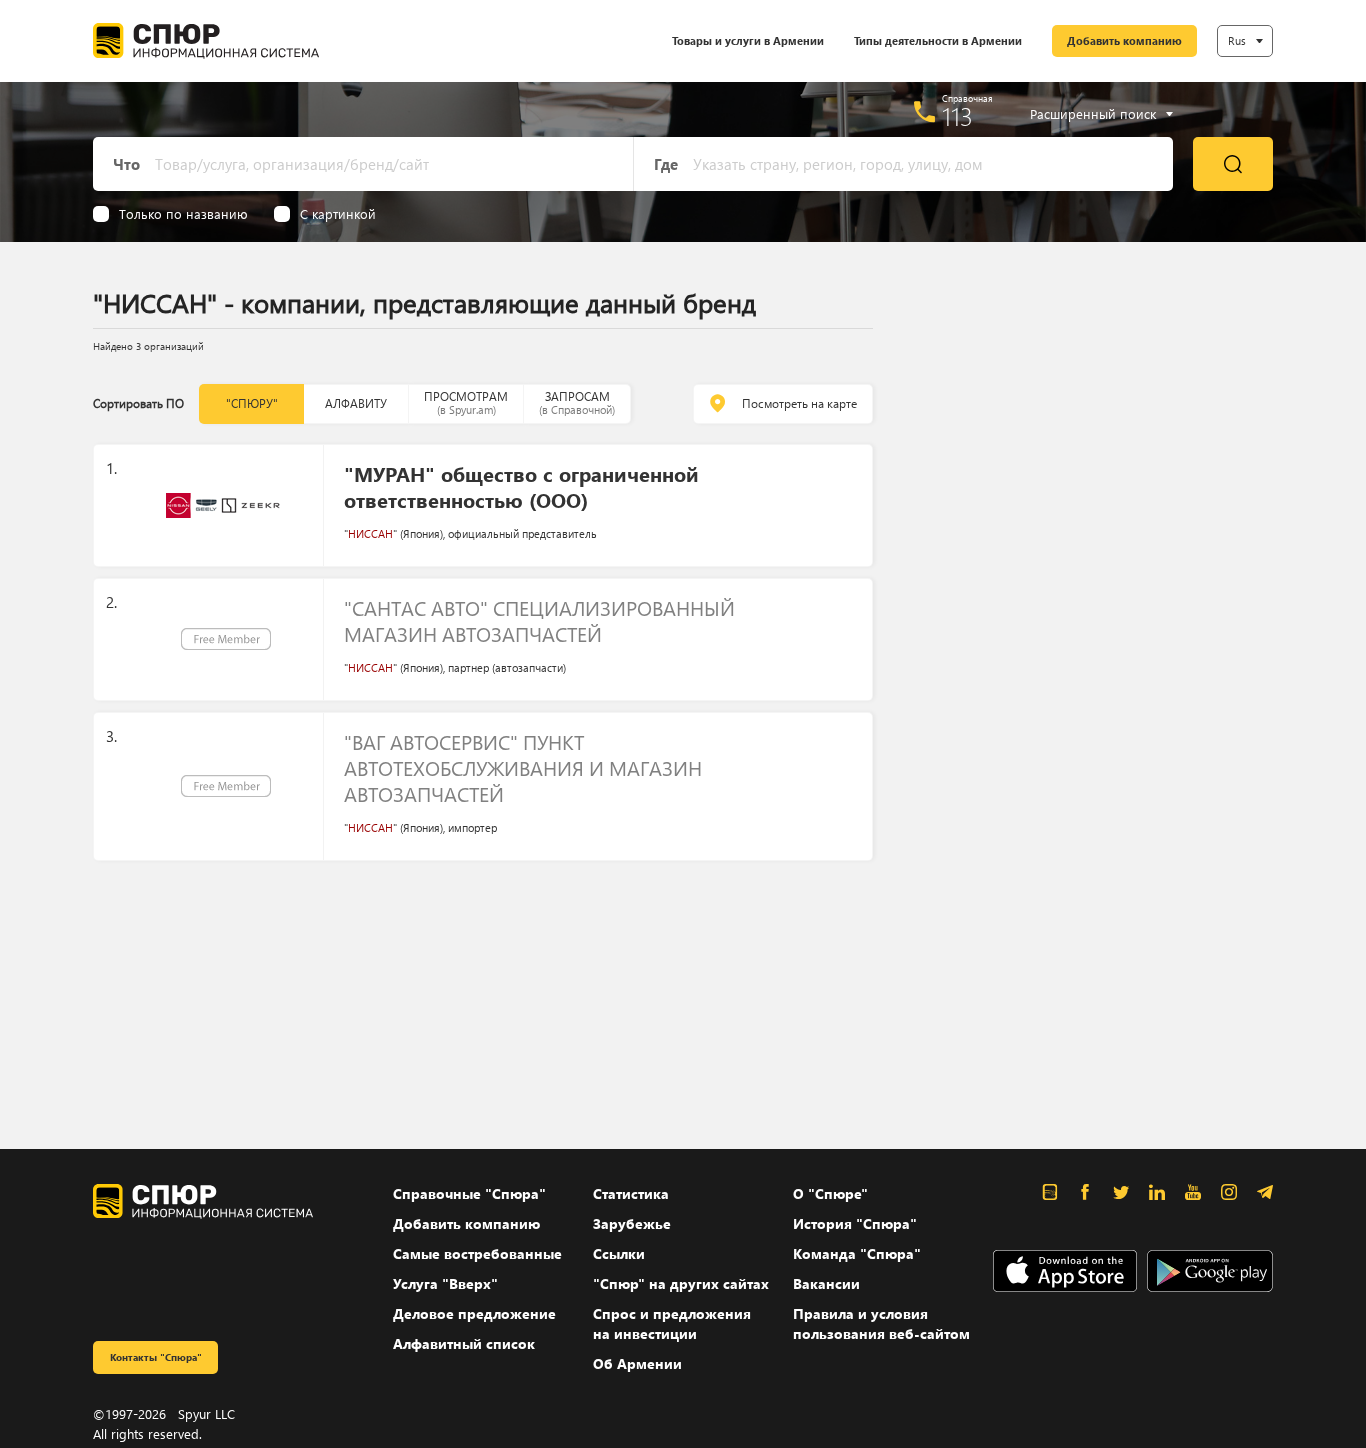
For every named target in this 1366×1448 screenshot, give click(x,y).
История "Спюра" (855, 1223)
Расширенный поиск (1093, 114)
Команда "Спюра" (857, 1253)
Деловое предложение (474, 1313)
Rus (1237, 40)
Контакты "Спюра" (156, 1357)
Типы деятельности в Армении (938, 40)
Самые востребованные (477, 1253)
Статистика (631, 1193)
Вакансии (826, 1283)
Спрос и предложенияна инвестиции (672, 1323)
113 (957, 116)
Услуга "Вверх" (445, 1283)
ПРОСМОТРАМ (466, 402)
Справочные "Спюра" (469, 1193)
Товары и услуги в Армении (748, 40)
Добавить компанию (1124, 40)
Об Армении (637, 1363)
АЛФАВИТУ (356, 403)
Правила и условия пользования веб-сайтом (881, 1323)
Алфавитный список (464, 1343)
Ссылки (619, 1253)
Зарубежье (632, 1223)
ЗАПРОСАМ (577, 402)
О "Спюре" (830, 1193)
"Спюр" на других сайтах (681, 1283)
